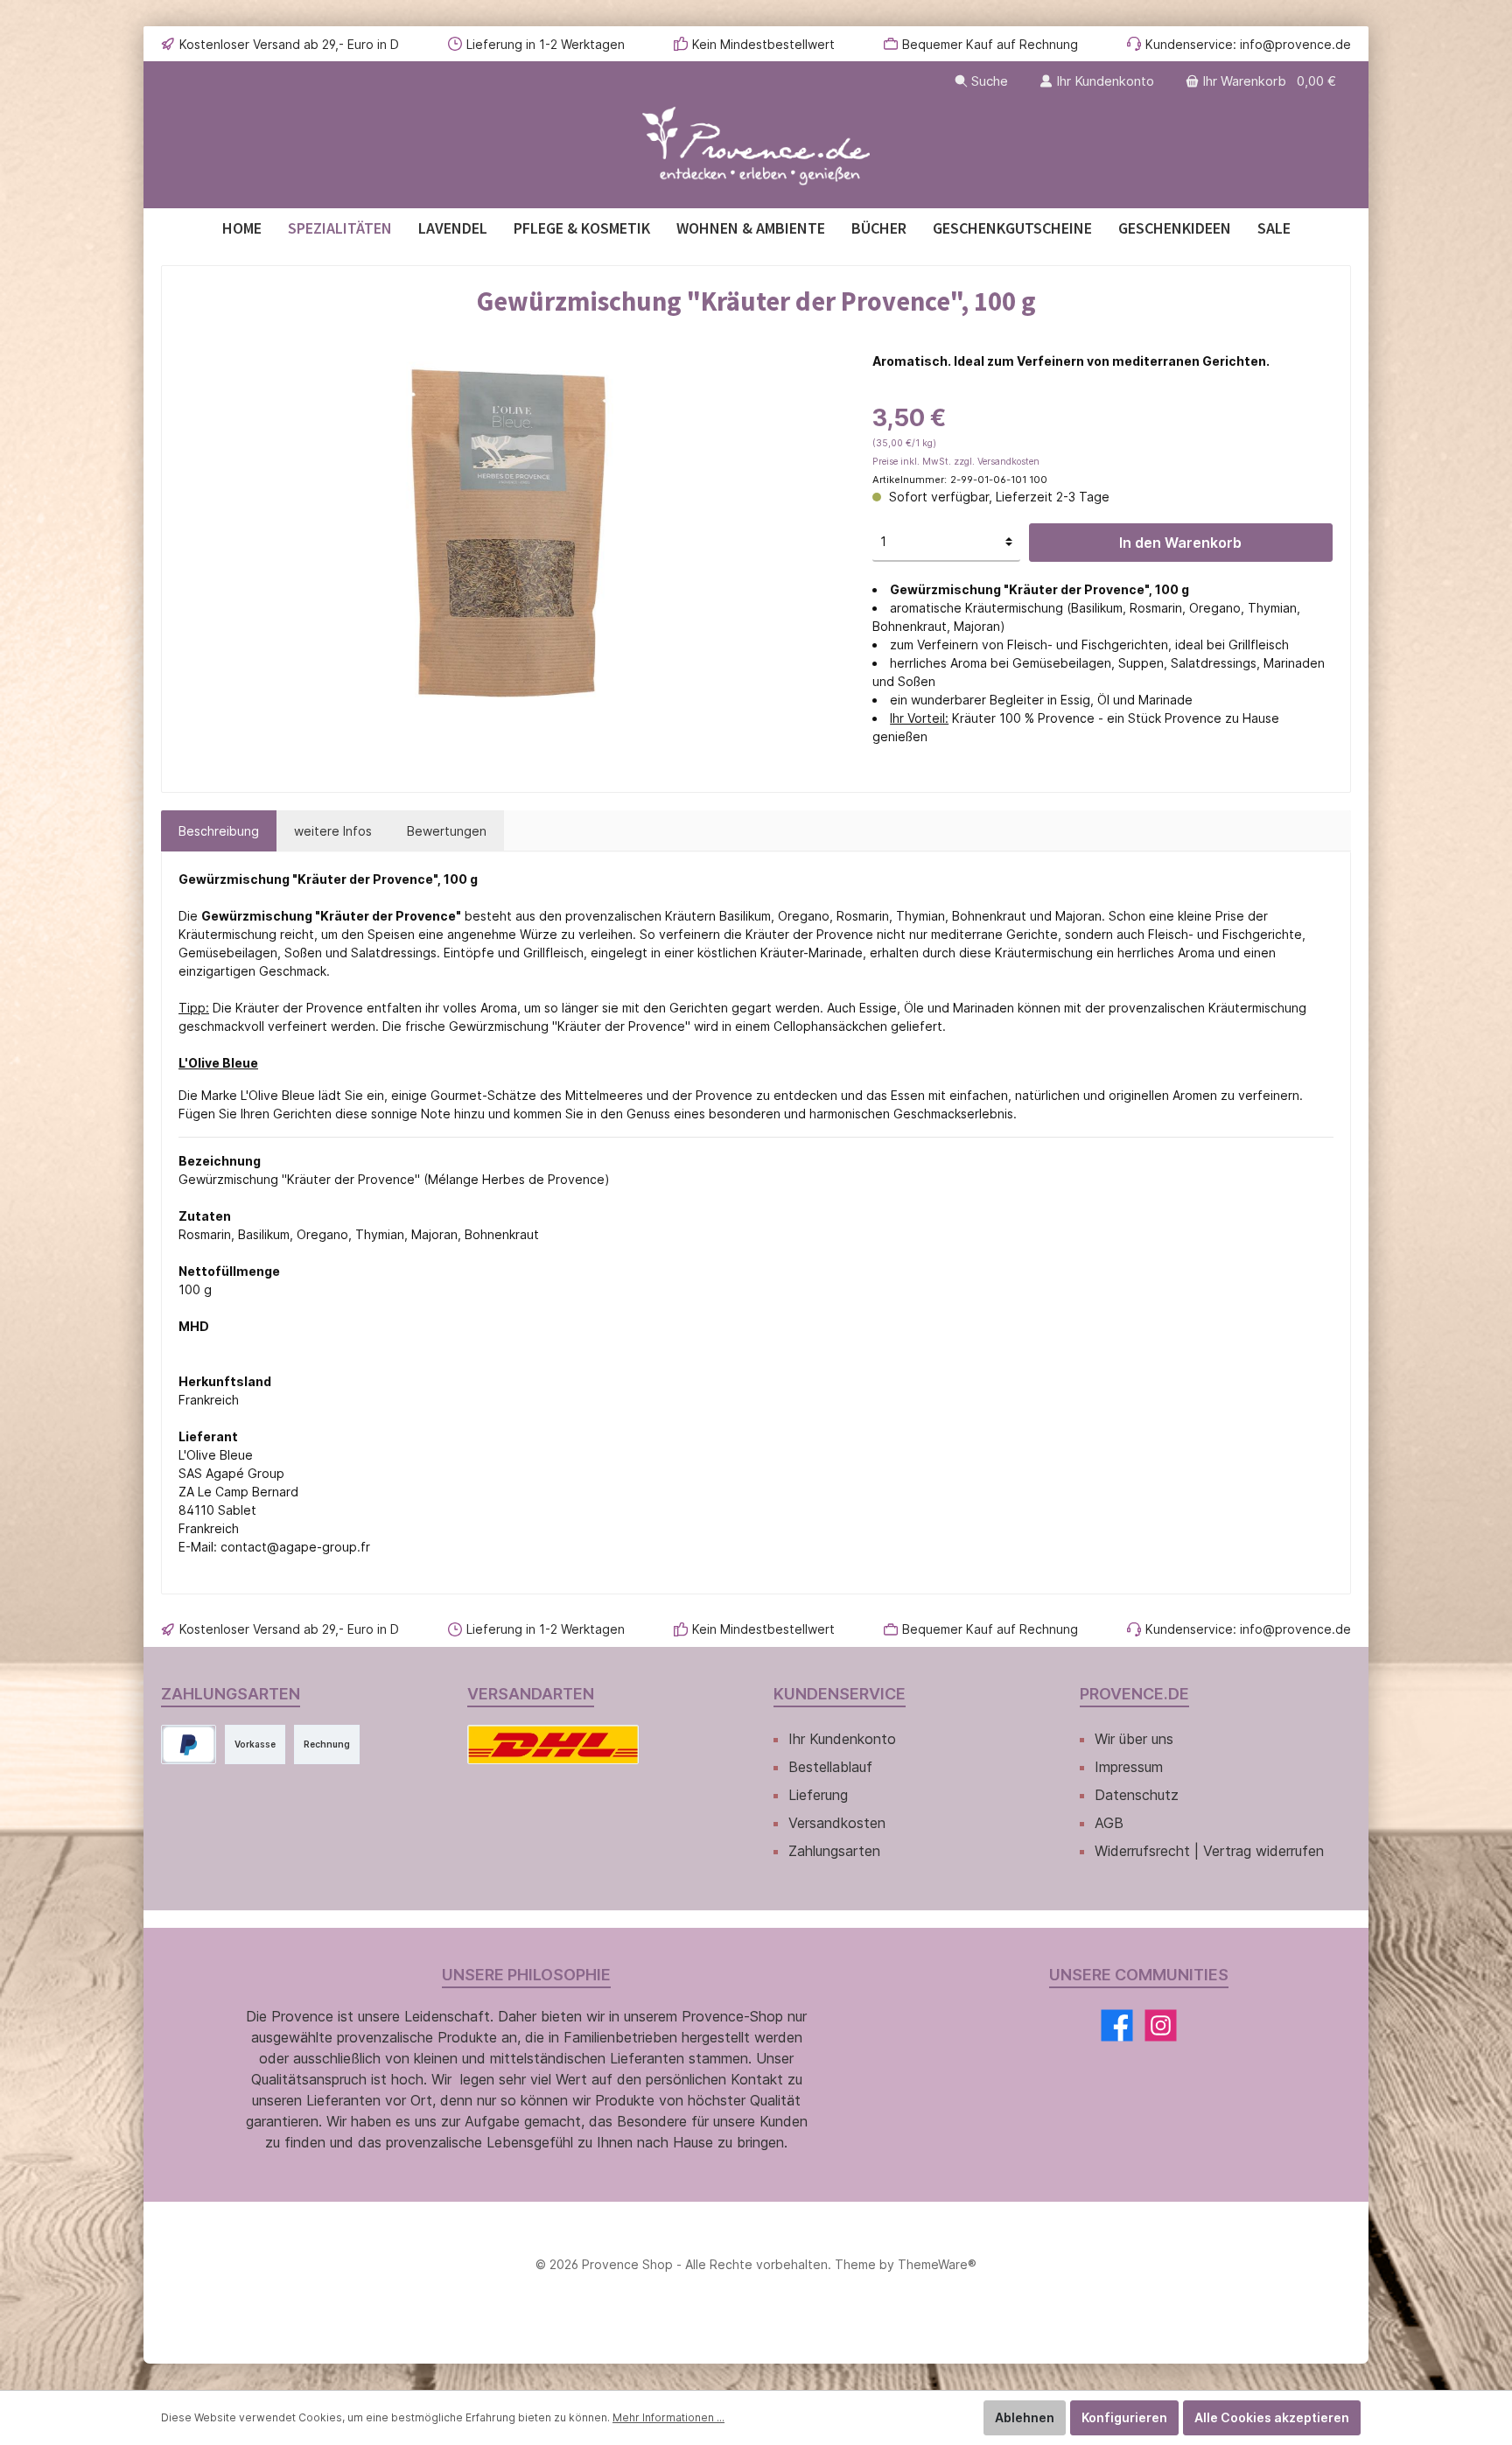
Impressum (1129, 1767)
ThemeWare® (937, 2264)
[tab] (219, 831)
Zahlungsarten (834, 1851)
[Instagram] (1161, 2025)
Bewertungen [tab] (447, 831)
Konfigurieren (1124, 2417)
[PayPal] (189, 1744)
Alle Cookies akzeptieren (1272, 2417)
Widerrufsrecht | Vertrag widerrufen (1209, 1851)
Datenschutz (1137, 1795)
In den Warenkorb (1180, 543)
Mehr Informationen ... (668, 2417)
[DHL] (553, 1744)
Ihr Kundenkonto (842, 1739)
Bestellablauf (830, 1767)
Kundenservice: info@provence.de (1248, 44)
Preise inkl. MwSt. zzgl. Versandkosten (956, 462)
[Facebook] (1117, 2025)
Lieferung (818, 1795)
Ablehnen (1025, 2417)
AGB (1109, 1823)
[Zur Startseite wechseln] (756, 147)
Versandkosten (837, 1823)
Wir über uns (1134, 1739)
